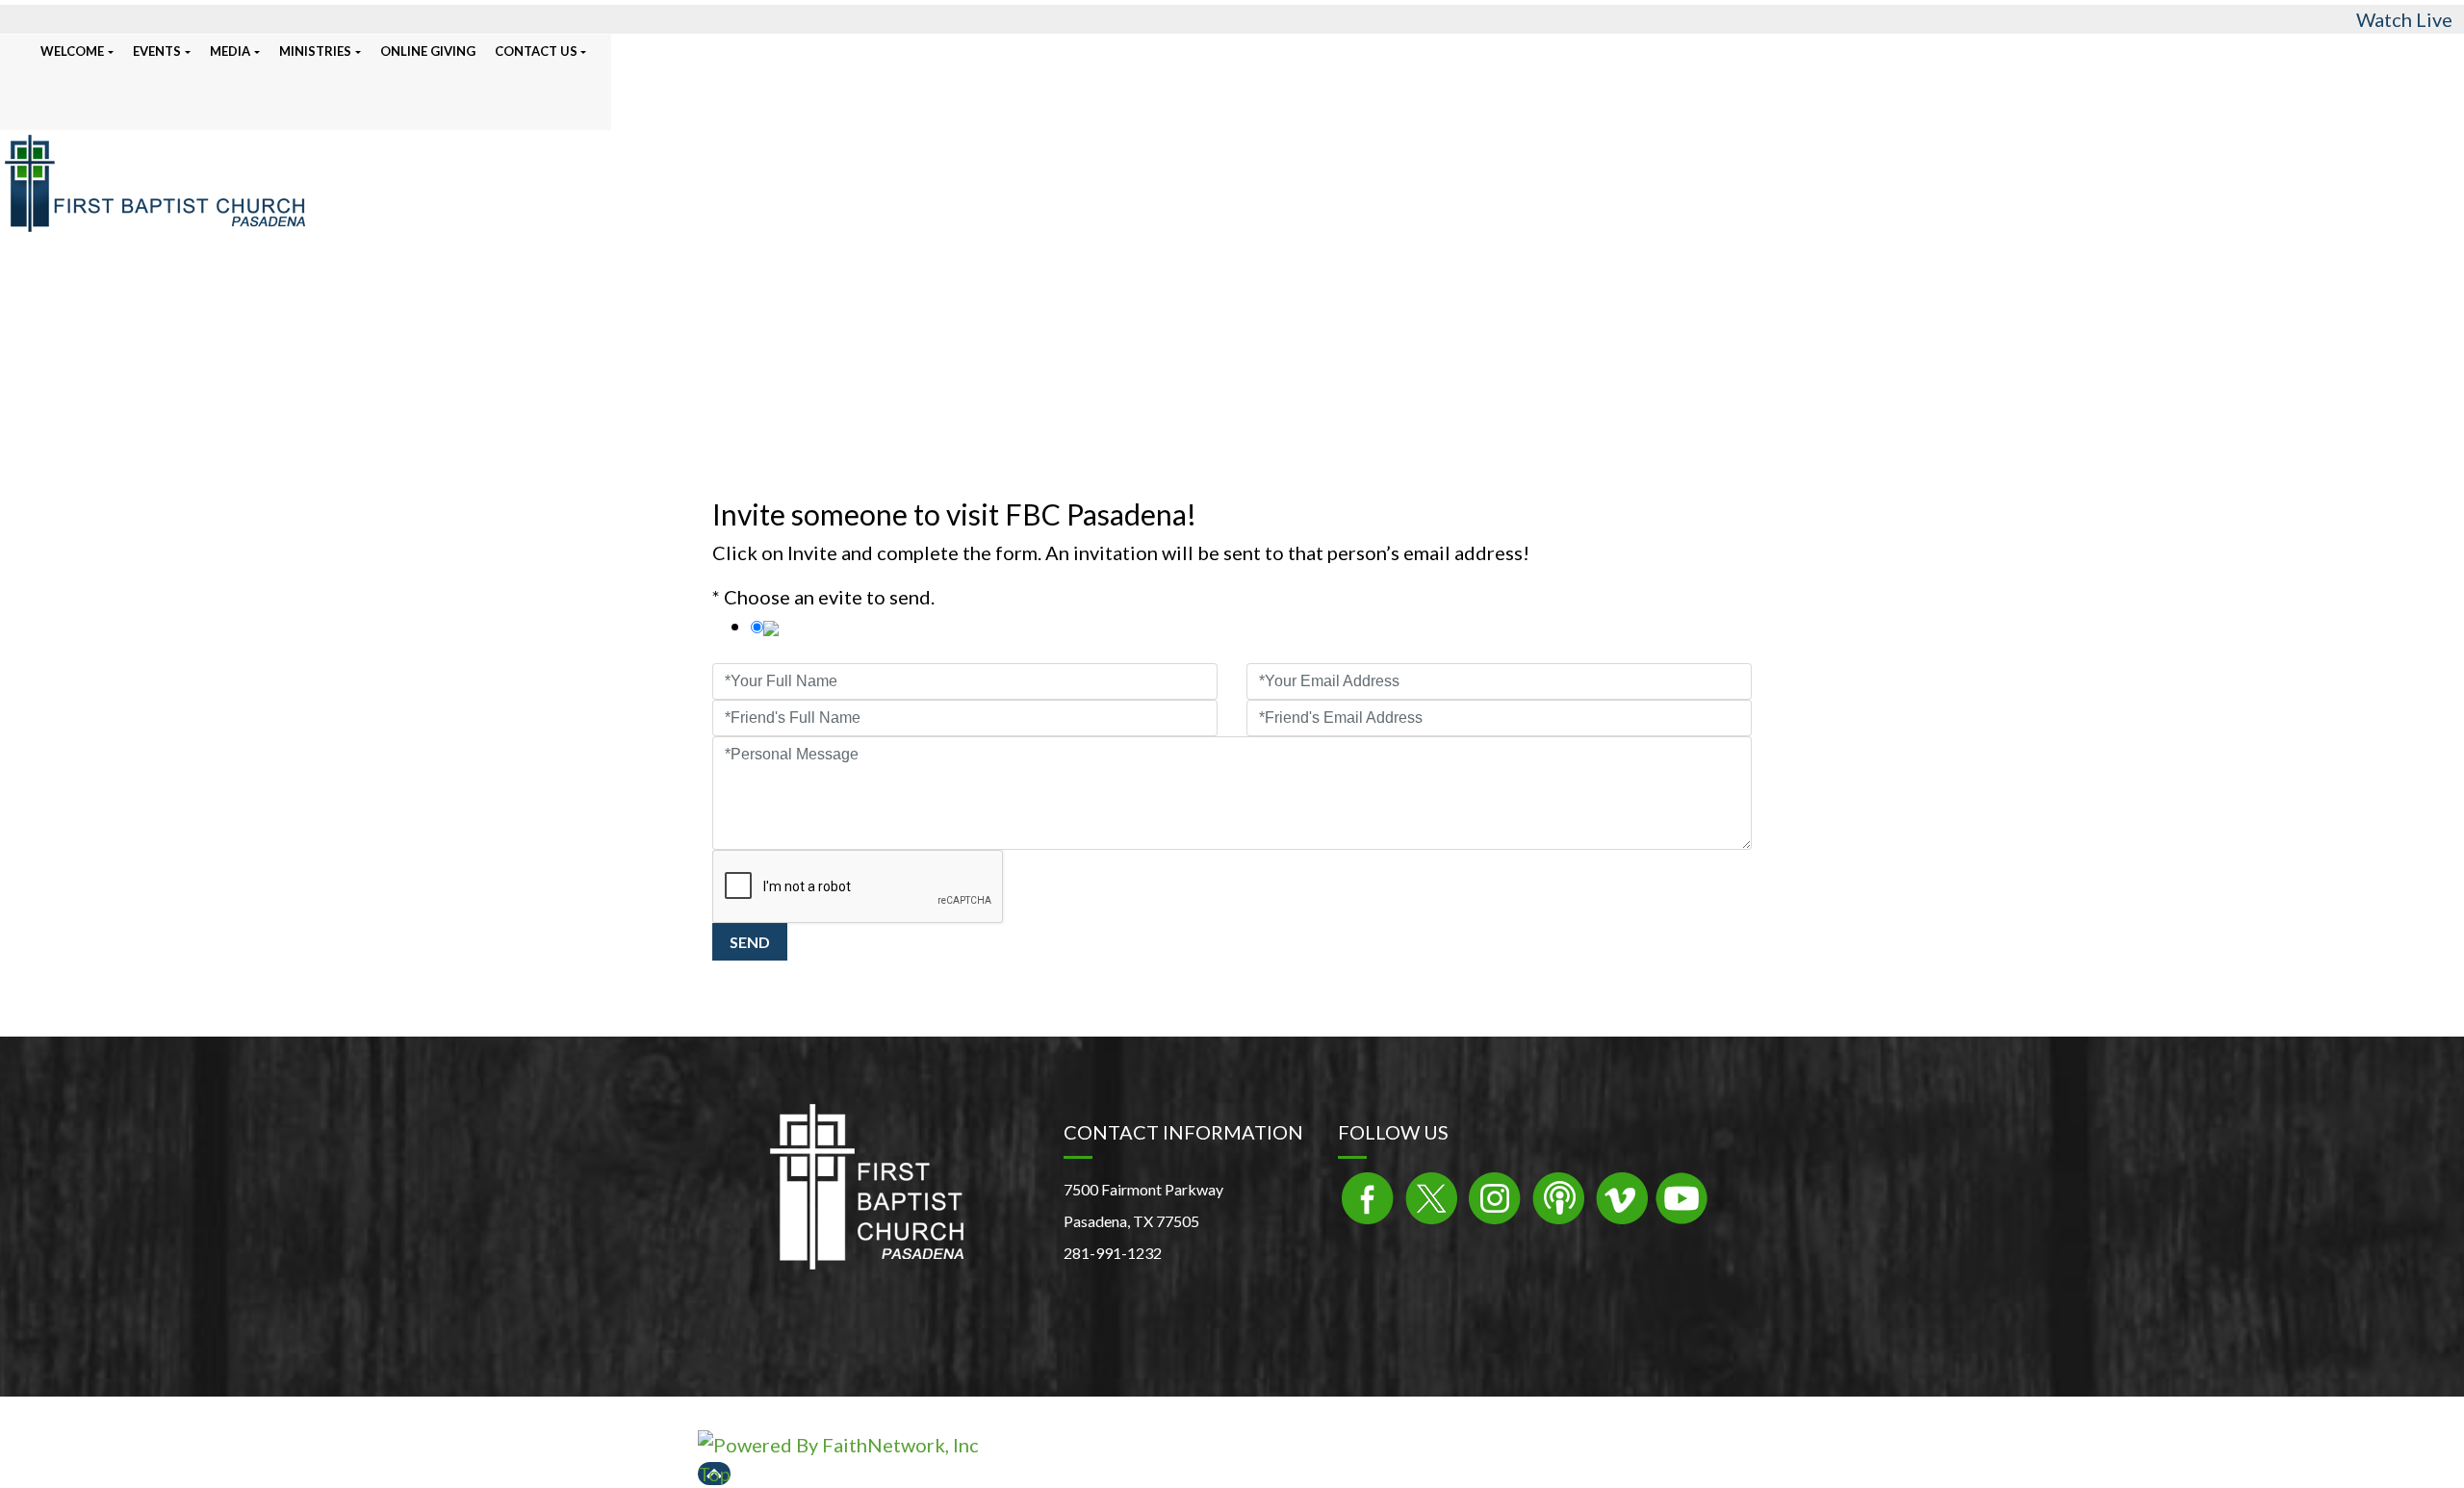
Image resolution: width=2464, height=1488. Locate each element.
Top (714, 1474)
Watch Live (2404, 19)
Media (230, 51)
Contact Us (536, 51)
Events (157, 51)
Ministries (315, 51)
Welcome (72, 51)
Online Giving (428, 51)
